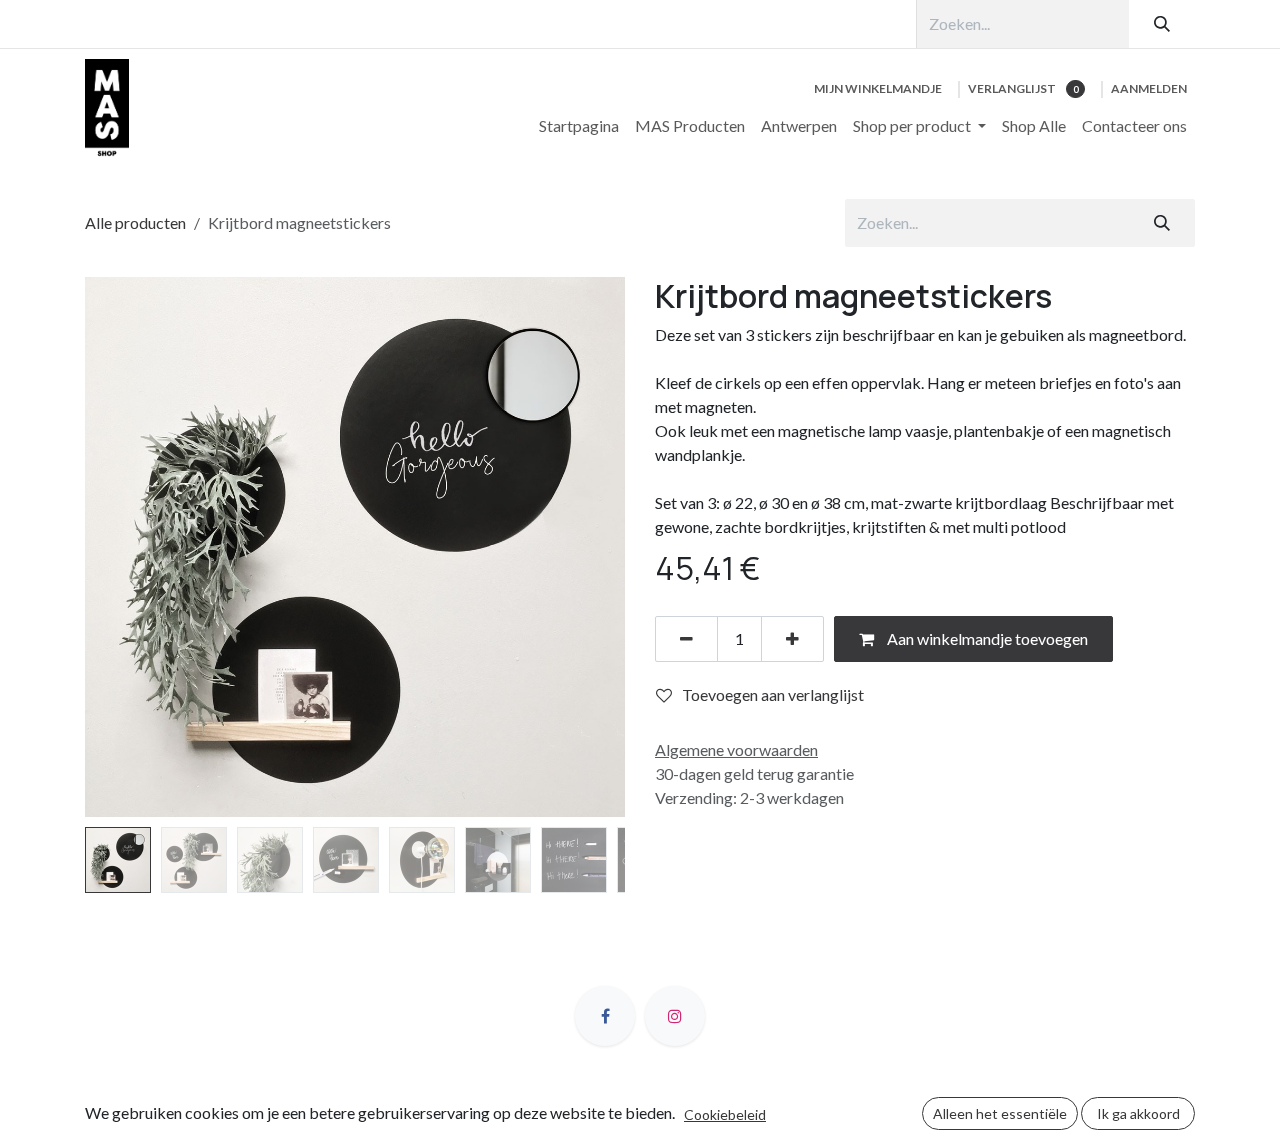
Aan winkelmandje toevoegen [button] (986, 638)
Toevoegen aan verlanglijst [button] (773, 694)
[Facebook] (605, 1016)
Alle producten (135, 222)
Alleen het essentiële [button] (1000, 1113)
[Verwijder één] (686, 639)
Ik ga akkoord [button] (1138, 1113)
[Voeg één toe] (792, 639)
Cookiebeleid (725, 1114)
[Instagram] (675, 1016)
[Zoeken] (1162, 24)
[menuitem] (579, 126)
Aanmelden (1149, 88)
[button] (112, 547)
